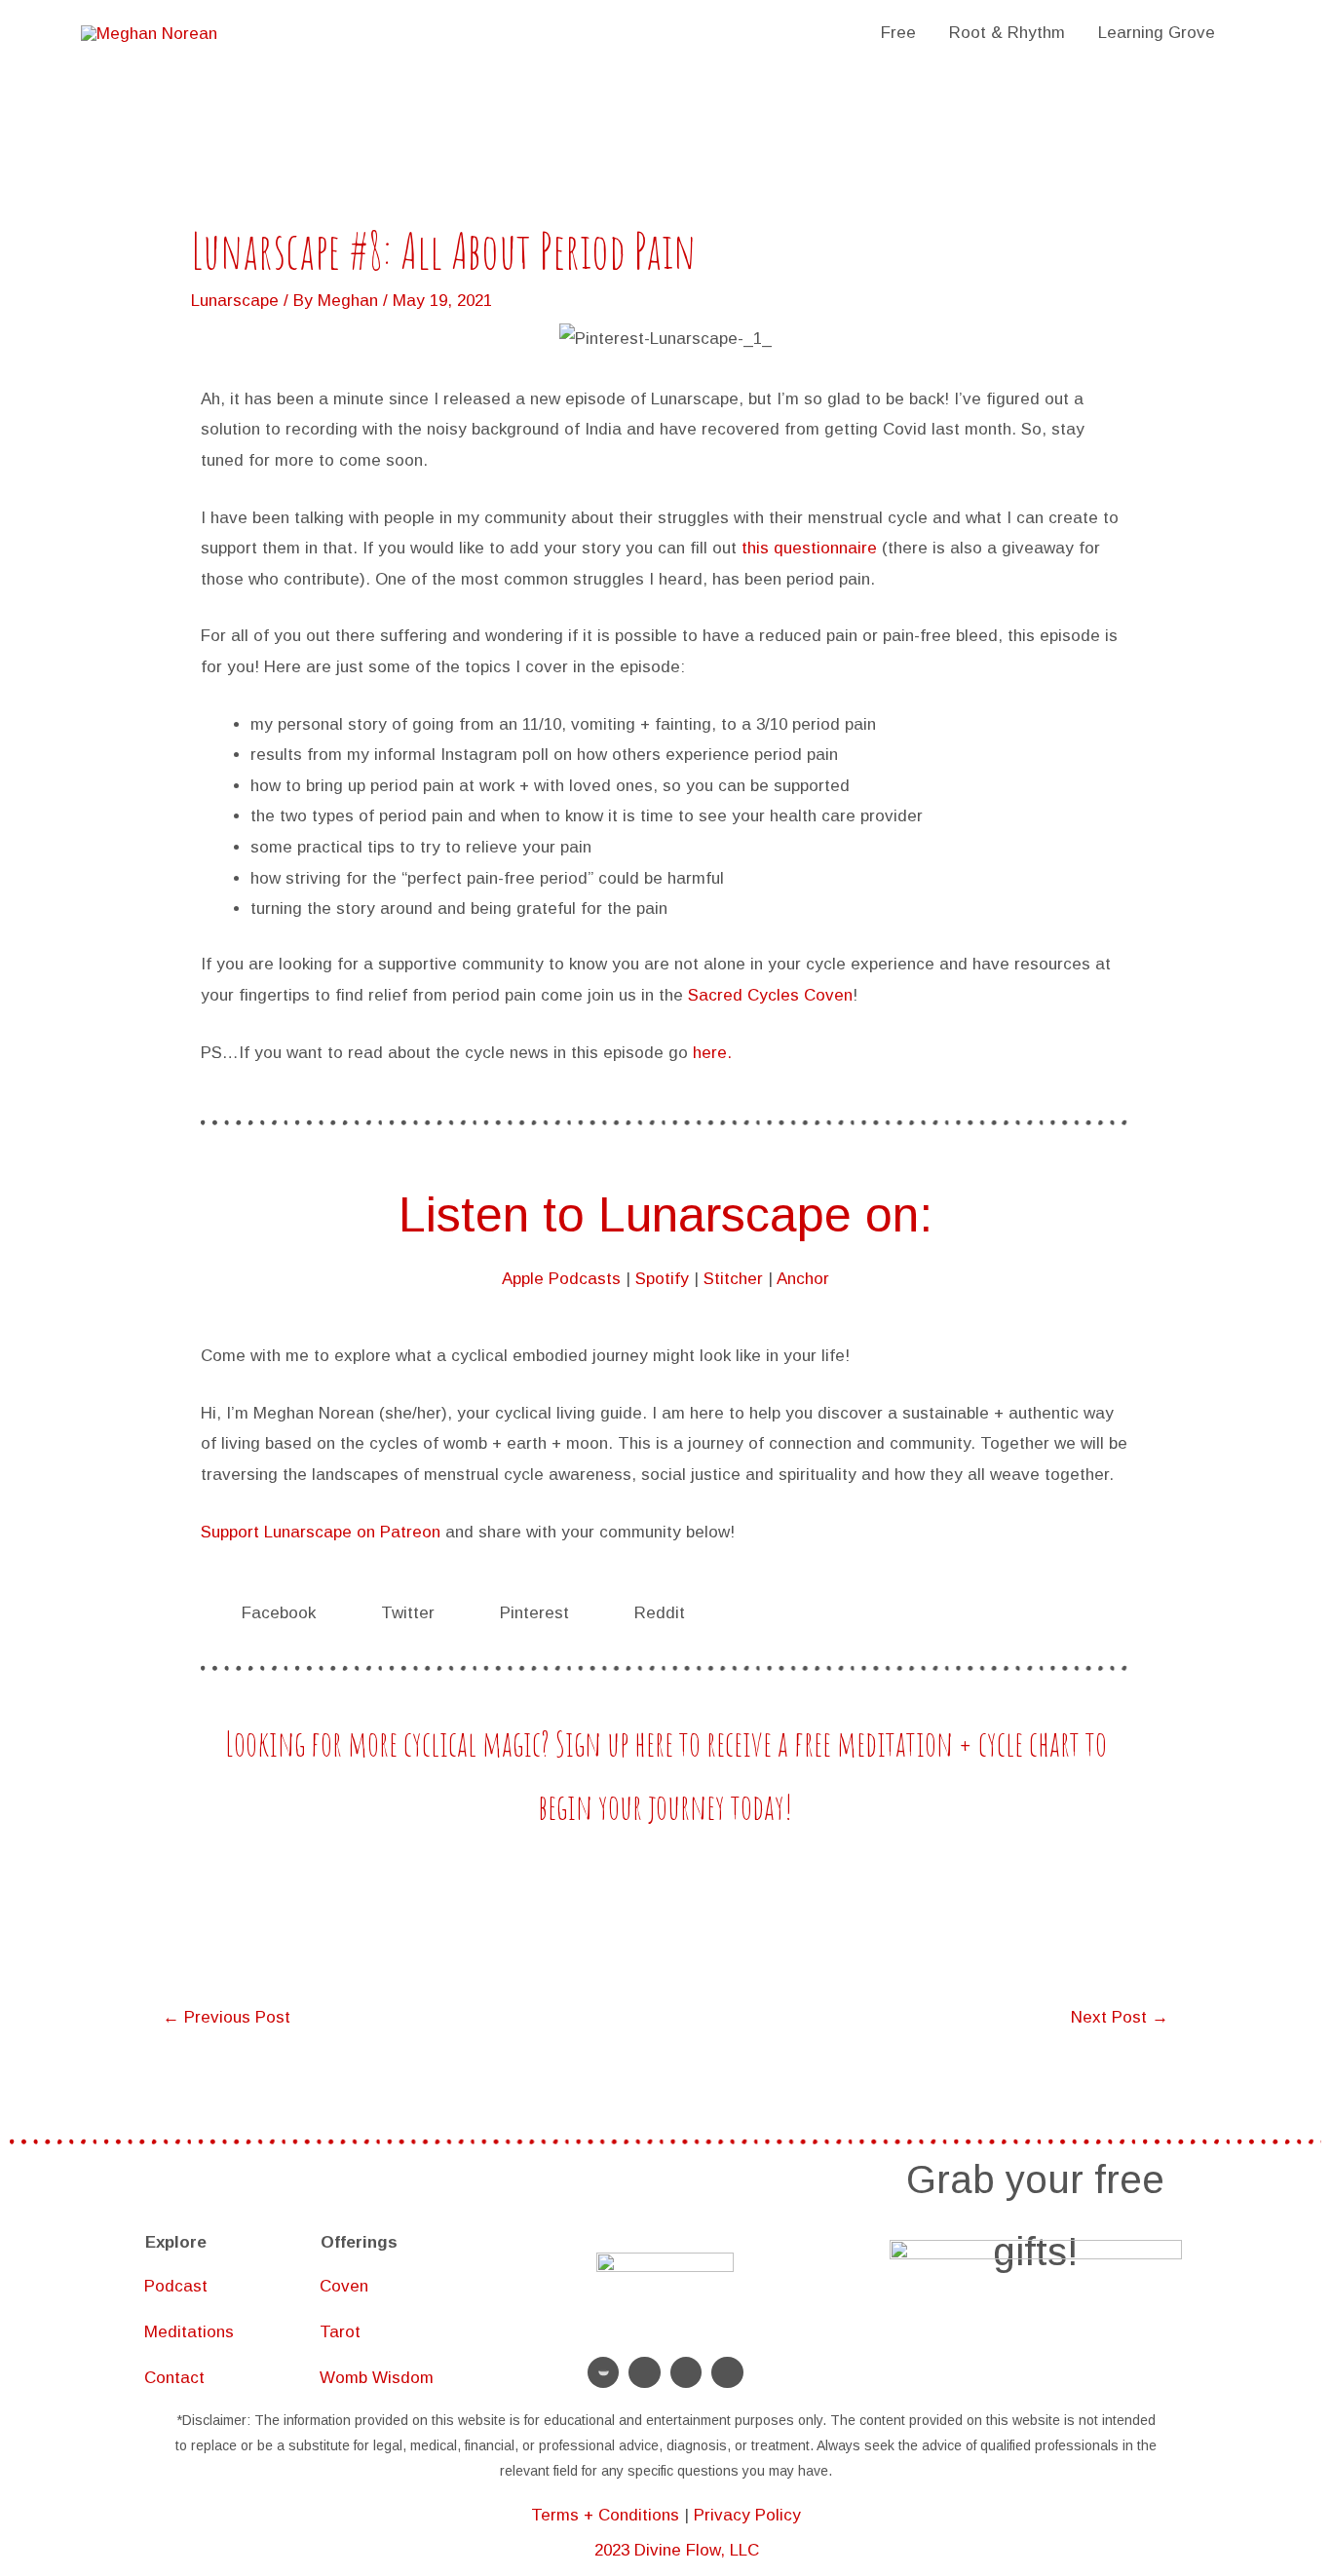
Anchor (803, 1279)
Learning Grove (1157, 33)
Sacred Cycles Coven (770, 995)
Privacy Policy (747, 2515)
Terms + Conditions (605, 2515)
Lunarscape (235, 301)
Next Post (1120, 2017)
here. (712, 1053)
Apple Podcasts (561, 1279)
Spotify (662, 1279)
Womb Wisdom (377, 2378)
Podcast (176, 2286)
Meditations (189, 2332)
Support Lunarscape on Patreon (321, 1532)
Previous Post (227, 2017)
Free (898, 33)
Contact (174, 2378)
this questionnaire (809, 548)
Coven (344, 2286)
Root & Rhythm (1007, 33)
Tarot (340, 2332)
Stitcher (733, 1279)
